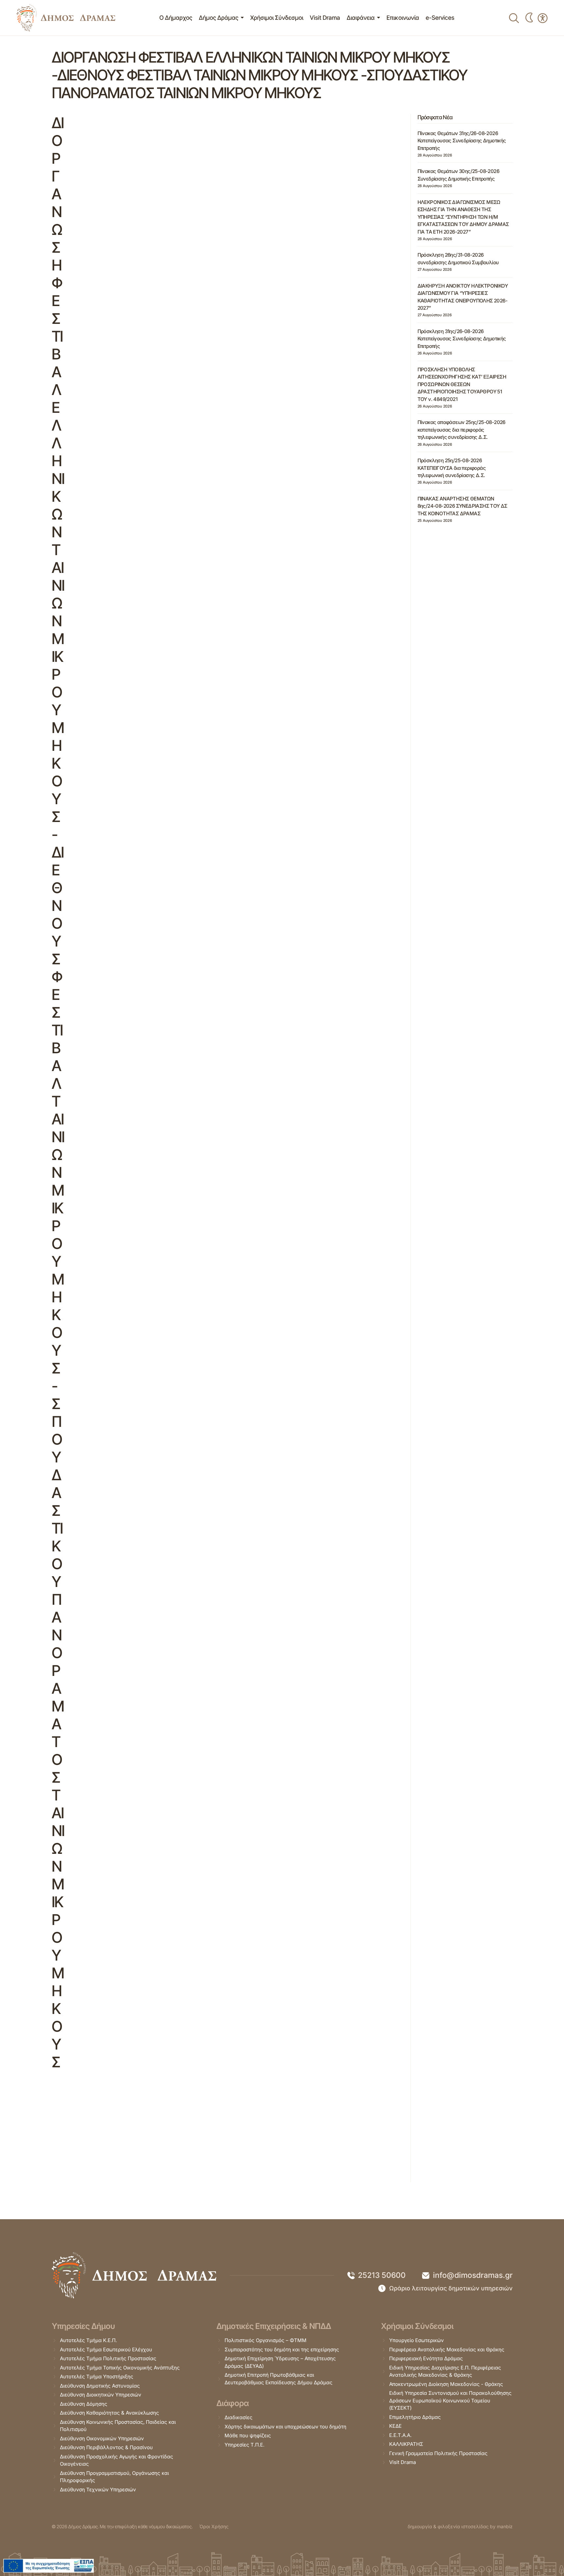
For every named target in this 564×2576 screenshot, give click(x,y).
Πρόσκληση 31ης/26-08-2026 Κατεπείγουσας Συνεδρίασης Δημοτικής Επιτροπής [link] (462, 339)
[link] (66, 18)
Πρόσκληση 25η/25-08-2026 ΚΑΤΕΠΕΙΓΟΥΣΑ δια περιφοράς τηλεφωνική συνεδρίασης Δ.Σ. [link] (452, 468)
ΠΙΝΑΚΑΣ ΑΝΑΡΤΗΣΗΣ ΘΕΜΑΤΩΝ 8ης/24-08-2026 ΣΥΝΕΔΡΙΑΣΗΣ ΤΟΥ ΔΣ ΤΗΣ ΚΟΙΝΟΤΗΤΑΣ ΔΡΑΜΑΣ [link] (462, 506)
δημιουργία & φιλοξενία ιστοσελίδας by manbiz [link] (460, 2526)
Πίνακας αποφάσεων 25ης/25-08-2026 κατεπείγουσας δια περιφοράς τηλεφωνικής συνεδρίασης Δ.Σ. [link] (461, 430)
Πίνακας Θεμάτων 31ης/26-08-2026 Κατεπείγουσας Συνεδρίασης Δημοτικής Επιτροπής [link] (462, 141)
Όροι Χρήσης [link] (214, 2526)
